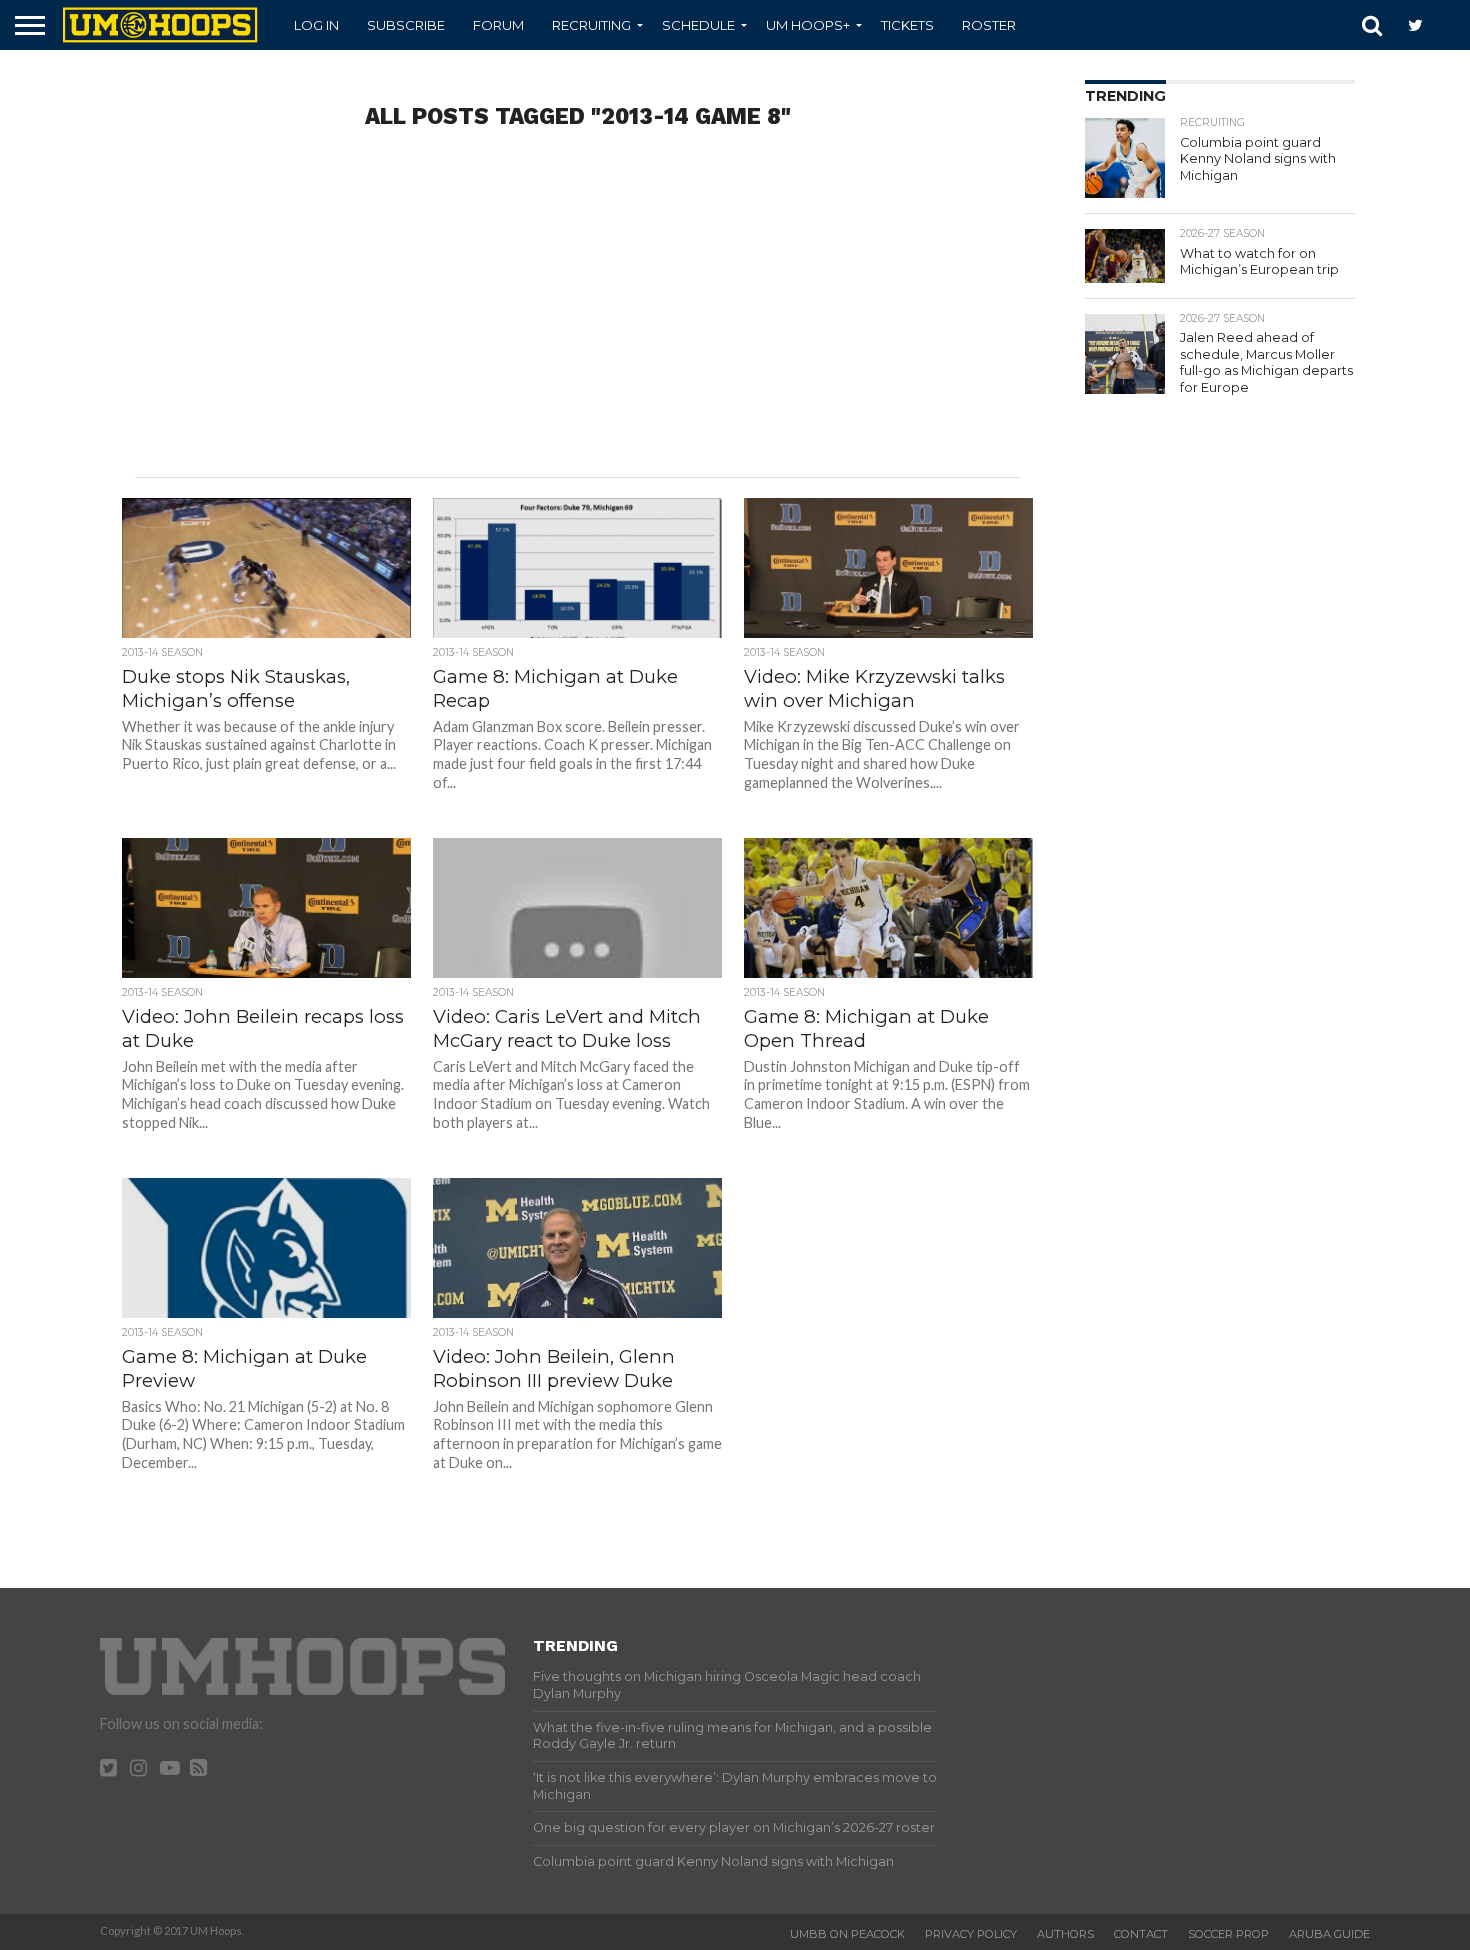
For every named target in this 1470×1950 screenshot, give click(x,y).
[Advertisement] (578, 317)
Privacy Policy (971, 1934)
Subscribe (406, 25)
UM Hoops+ (808, 25)
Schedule (698, 25)
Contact (1141, 1934)
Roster (989, 25)
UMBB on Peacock (847, 1934)
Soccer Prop (1228, 1934)
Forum (498, 25)
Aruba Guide (1329, 1934)
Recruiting (591, 25)
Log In (316, 25)
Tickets (907, 25)
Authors (1065, 1934)
